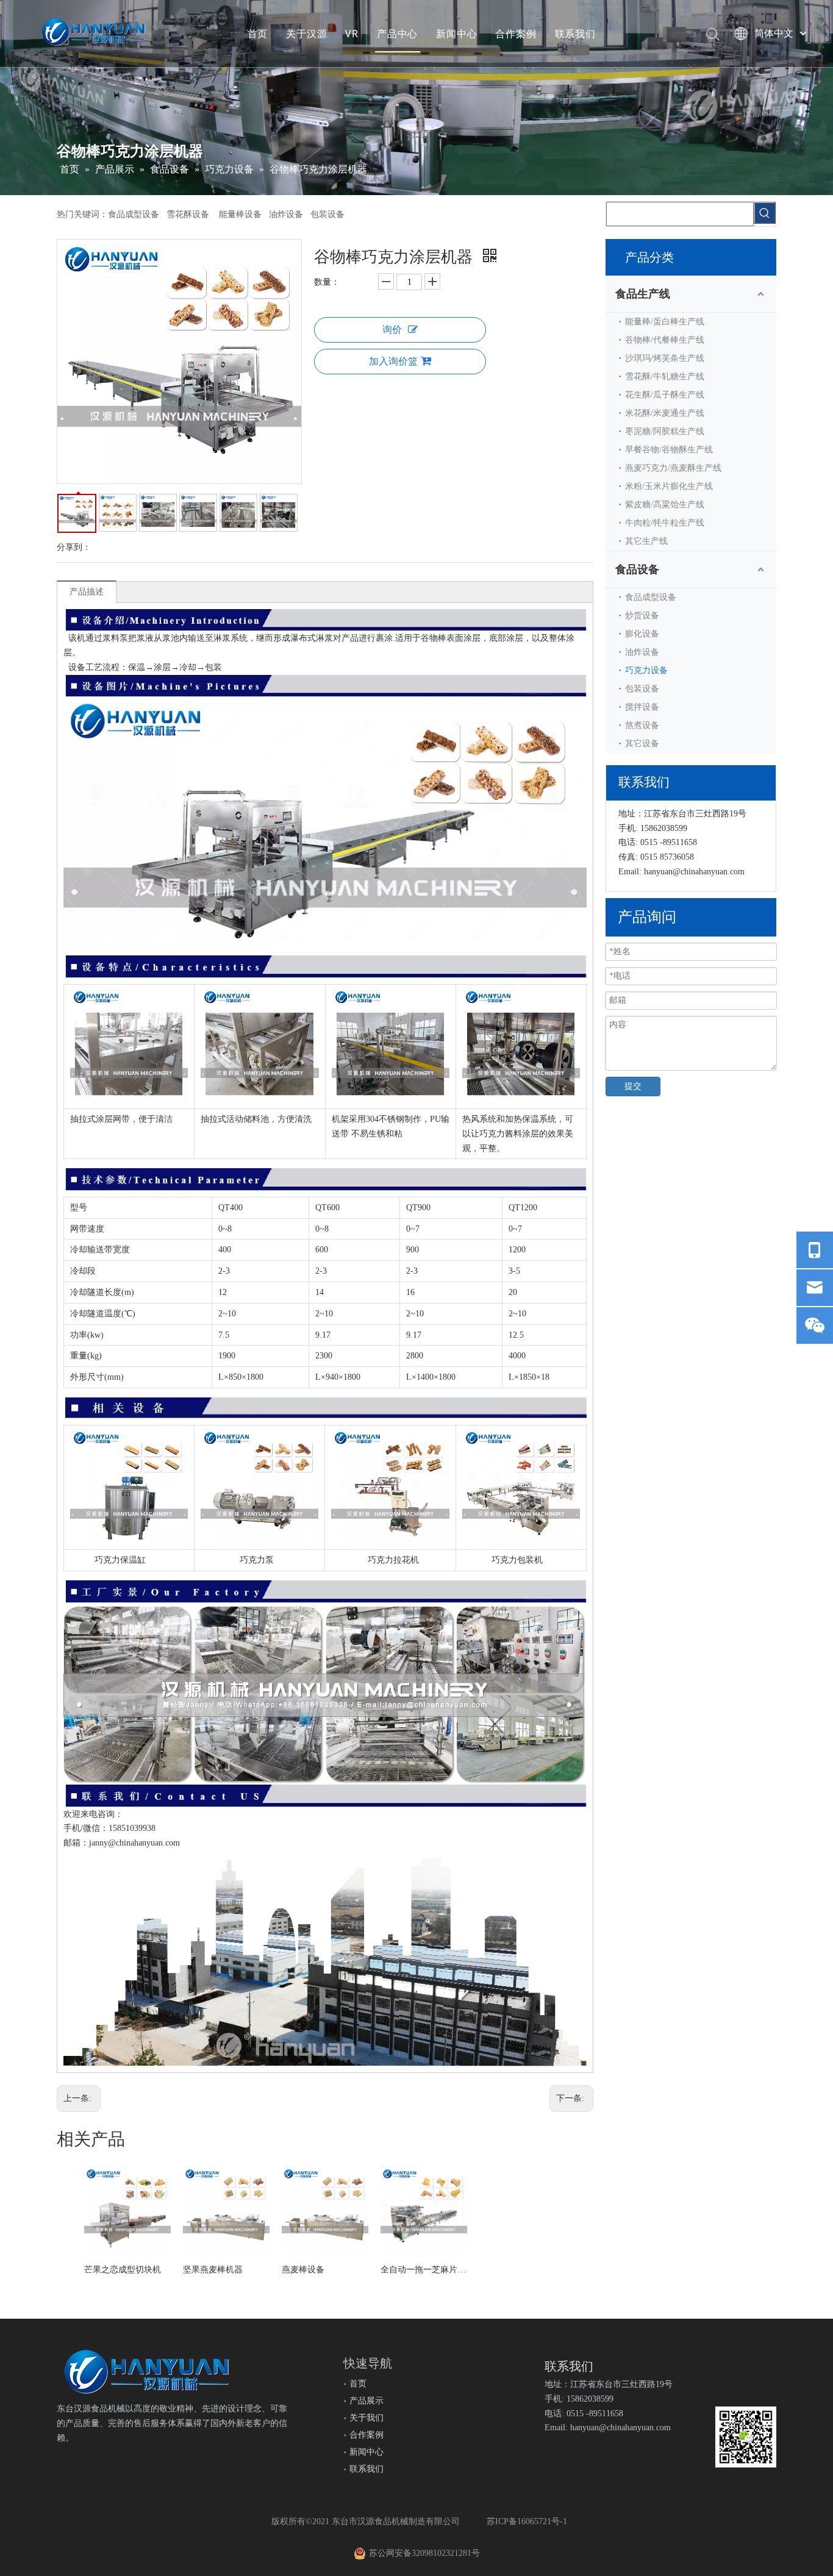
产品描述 (87, 592)
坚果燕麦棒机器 (213, 2270)
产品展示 (366, 2401)
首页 (258, 34)
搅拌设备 (642, 707)
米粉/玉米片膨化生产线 (669, 486)
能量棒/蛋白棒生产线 (665, 322)
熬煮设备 (642, 725)
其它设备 (642, 744)
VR (352, 34)
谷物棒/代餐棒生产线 (665, 340)
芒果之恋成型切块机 (123, 2270)
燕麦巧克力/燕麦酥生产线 (673, 468)
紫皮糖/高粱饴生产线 (665, 505)
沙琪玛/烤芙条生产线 (665, 358)
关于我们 (366, 2418)
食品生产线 (643, 294)
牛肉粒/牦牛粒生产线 (665, 523)
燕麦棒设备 (303, 2270)
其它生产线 (646, 541)
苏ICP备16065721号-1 (527, 2521)
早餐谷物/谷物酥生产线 (669, 450)
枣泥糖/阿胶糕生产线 (665, 431)
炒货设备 (642, 615)
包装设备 (642, 689)
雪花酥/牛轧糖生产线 (665, 376)
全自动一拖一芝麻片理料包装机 (424, 2270)
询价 (392, 330)
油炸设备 (642, 652)
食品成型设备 (651, 597)
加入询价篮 (393, 361)
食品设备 (637, 569)
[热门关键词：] (765, 213)
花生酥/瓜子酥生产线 (665, 395)
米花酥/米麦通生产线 (665, 413)
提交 (633, 1086)
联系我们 (575, 34)
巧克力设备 (646, 670)
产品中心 (397, 34)
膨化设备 (642, 634)
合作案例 (516, 34)
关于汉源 (306, 34)
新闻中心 (456, 34)
